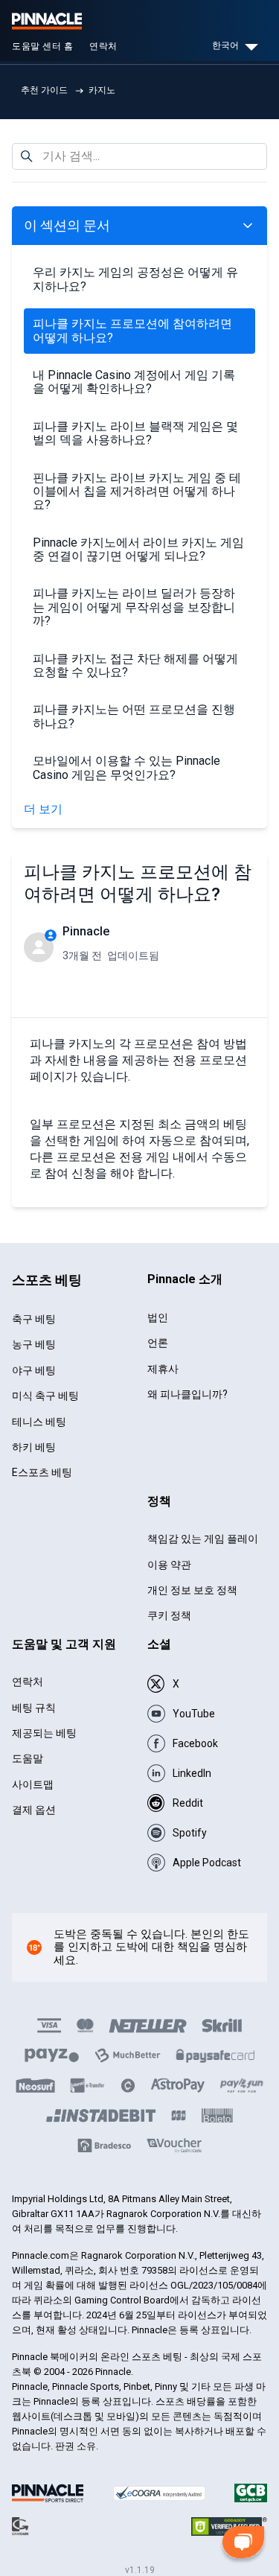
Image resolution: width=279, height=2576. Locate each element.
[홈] (47, 21)
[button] (243, 2545)
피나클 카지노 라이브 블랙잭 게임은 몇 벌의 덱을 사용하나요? (135, 433)
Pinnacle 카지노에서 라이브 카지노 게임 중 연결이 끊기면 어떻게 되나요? (138, 549)
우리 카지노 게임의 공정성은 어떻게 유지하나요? (135, 279)
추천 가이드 (44, 90)
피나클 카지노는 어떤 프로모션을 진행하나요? (134, 716)
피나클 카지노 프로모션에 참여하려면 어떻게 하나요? (132, 330)
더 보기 (43, 810)
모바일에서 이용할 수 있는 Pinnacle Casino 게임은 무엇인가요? (126, 767)
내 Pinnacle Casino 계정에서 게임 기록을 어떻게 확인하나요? (134, 382)
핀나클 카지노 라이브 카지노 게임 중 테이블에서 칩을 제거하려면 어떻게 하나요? (137, 492)
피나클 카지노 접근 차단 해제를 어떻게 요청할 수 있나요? (135, 665)
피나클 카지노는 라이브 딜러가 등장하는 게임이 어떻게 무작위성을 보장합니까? (134, 607)
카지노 (102, 90)
